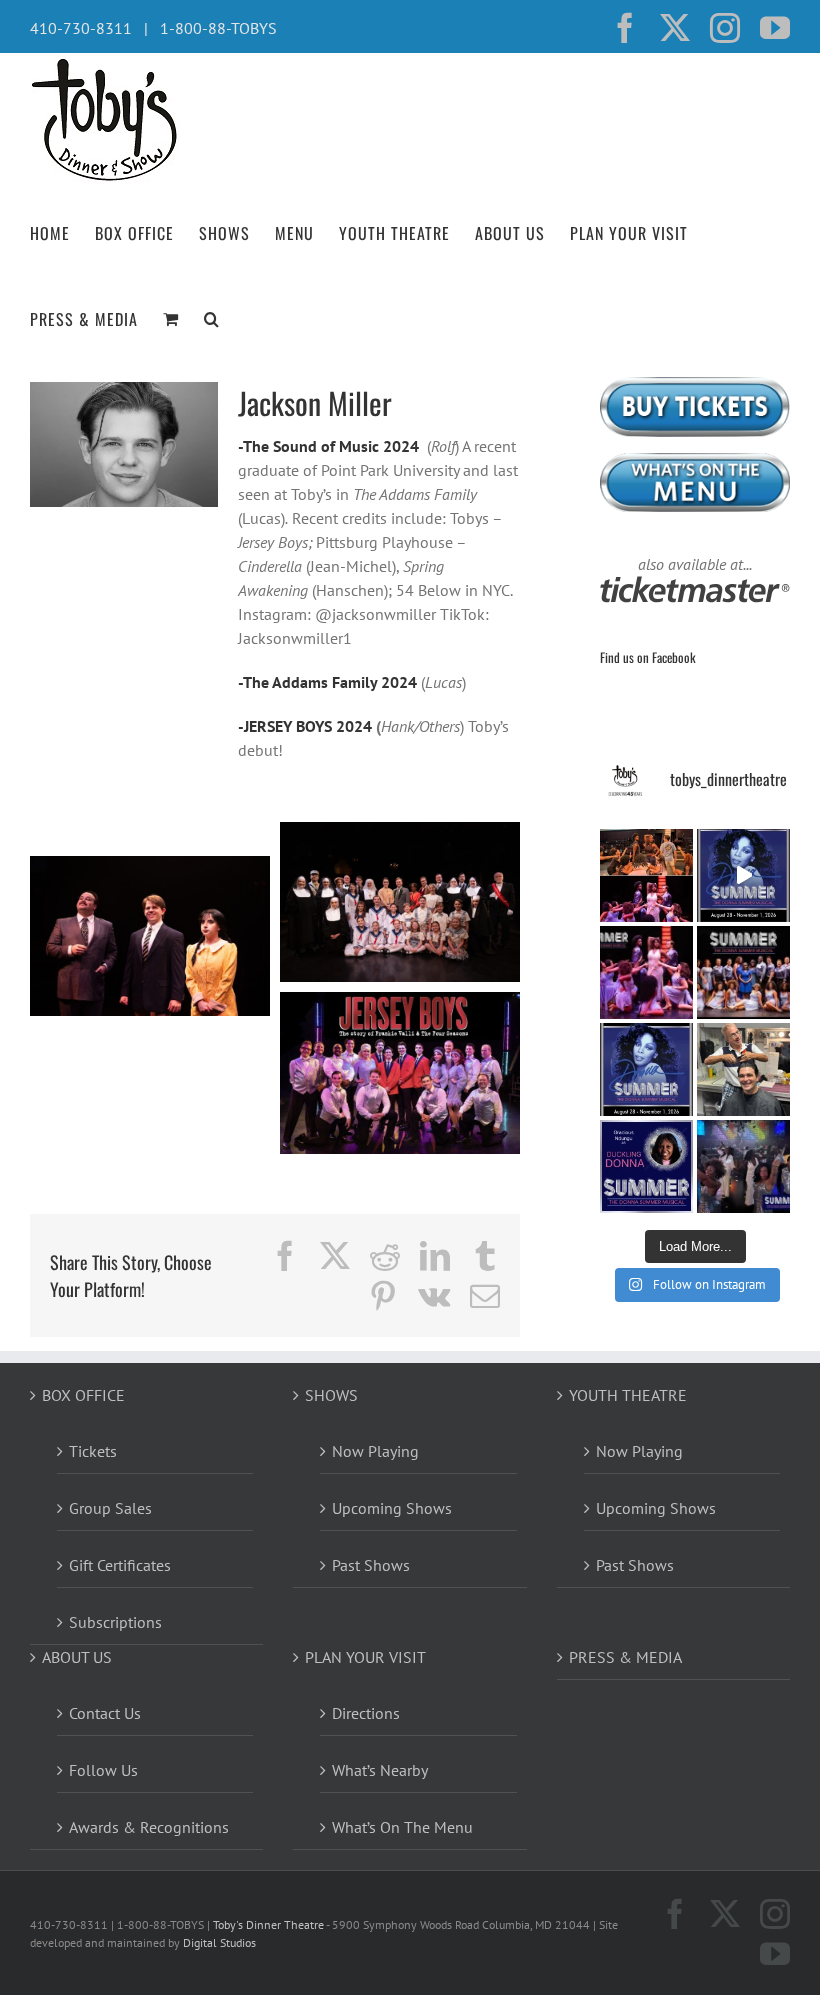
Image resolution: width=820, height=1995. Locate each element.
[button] (212, 317)
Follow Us (103, 1770)
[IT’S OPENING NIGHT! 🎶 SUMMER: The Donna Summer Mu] (646, 1069)
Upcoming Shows (392, 1508)
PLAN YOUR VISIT (365, 1657)
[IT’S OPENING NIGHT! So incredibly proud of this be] (743, 972)
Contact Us (105, 1713)
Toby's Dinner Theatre (268, 1924)
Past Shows (371, 1565)
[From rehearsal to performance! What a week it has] (646, 875)
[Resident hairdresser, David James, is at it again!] (743, 1069)
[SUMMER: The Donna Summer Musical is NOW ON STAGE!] (743, 875)
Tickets (93, 1451)
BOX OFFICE (83, 1395)
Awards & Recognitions (149, 1827)
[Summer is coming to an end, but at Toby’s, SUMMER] (743, 1166)
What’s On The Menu (402, 1827)
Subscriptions (115, 1622)
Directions (366, 1713)
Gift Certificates (120, 1565)
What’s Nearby (380, 1770)
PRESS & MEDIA (625, 1657)
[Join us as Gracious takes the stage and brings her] (646, 1166)
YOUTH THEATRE (628, 1395)
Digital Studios (219, 1942)
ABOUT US (77, 1657)
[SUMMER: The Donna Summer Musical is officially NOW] (646, 972)
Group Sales (110, 1508)
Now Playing (375, 1451)
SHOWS (331, 1395)
